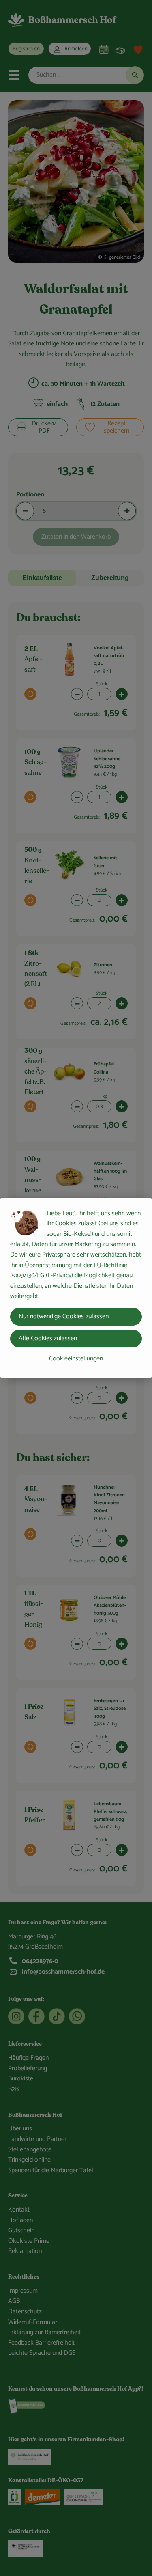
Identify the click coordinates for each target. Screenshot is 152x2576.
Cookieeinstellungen (76, 1359)
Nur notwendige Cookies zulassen (64, 1316)
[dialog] (76, 1288)
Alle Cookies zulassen (48, 1338)
